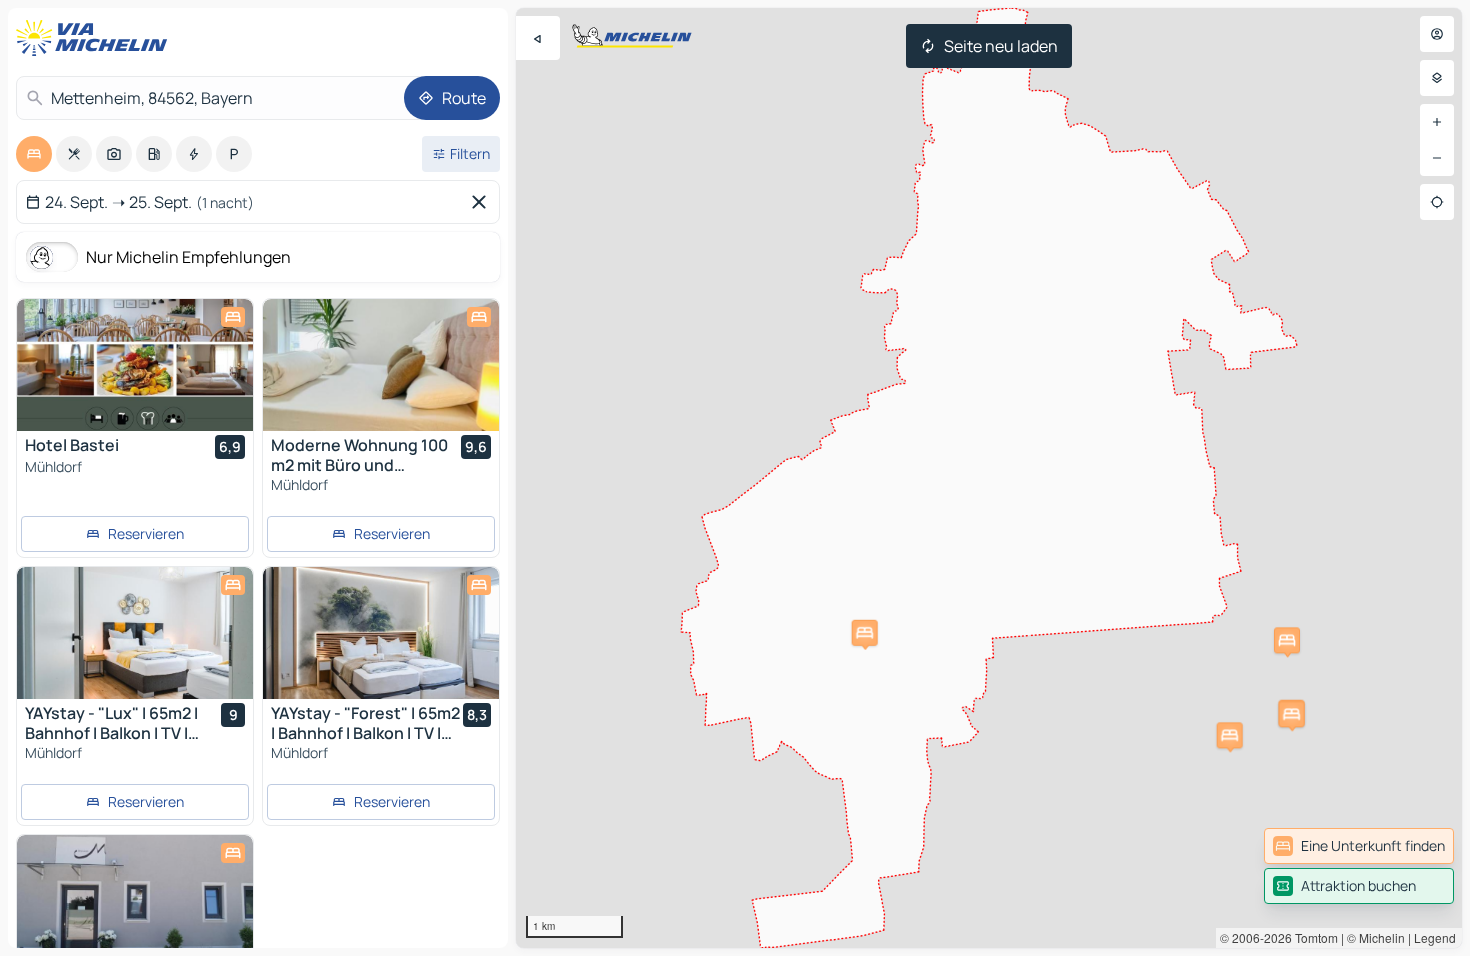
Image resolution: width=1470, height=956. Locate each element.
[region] (989, 478)
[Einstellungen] (1437, 78)
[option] (34, 154)
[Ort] (1437, 202)
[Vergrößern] (1437, 122)
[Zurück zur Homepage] (96, 38)
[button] (1230, 735)
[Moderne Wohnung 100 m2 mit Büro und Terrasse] (381, 365)
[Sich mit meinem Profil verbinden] (1437, 34)
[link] (1359, 846)
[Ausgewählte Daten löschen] (483, 202)
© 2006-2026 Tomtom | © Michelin (1312, 937)
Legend (1435, 937)
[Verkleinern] (1437, 158)
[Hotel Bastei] (135, 365)
